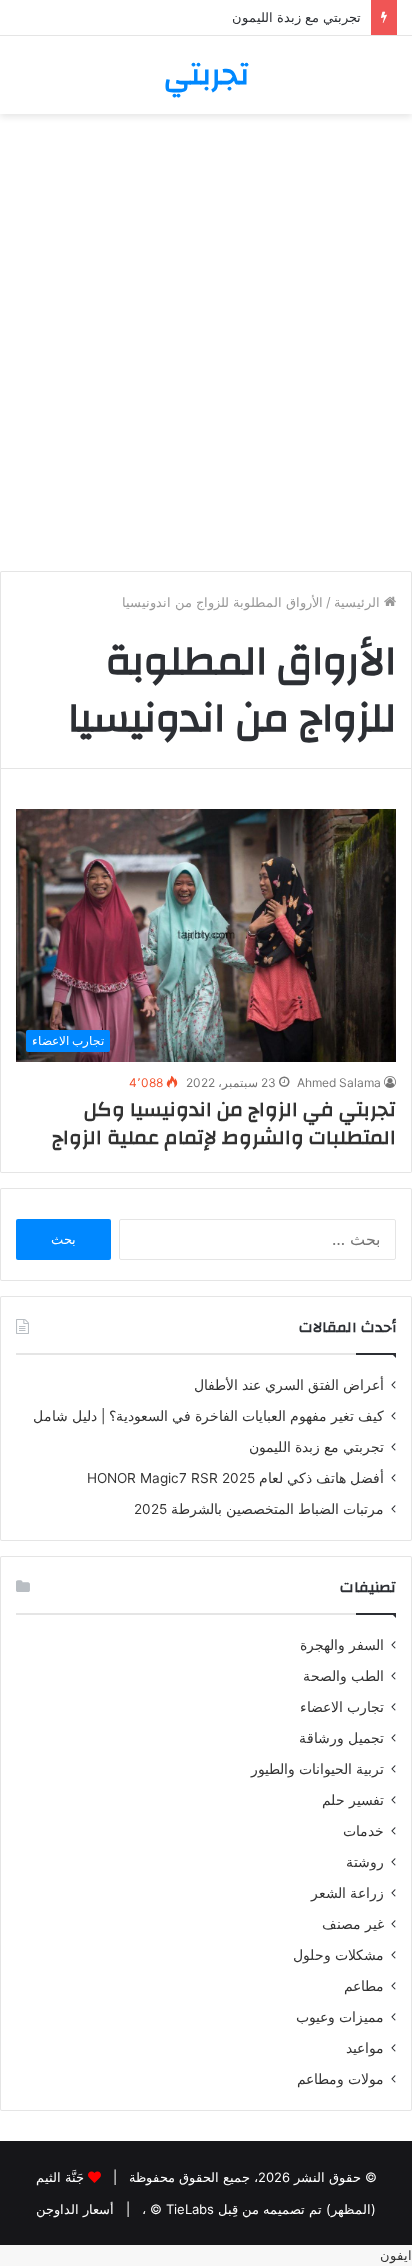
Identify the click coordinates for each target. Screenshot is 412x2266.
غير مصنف (353, 1924)
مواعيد (365, 2048)
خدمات (363, 1831)
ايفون (396, 2255)
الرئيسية (359, 602)
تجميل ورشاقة (341, 1738)
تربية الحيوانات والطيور (317, 1769)
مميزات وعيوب (340, 2017)
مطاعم (364, 1986)
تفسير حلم (353, 1800)
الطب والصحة (343, 1676)
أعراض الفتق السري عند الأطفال (289, 1385)
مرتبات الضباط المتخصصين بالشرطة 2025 (259, 1509)
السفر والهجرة (342, 1645)
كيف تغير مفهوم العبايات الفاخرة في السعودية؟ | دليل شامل (204, 1416)
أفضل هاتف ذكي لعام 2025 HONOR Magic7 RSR (235, 1478)
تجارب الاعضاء (342, 1707)
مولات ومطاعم (340, 2079)
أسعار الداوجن (75, 2209)
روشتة (365, 1862)
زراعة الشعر (347, 1893)
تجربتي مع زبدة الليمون (296, 17)
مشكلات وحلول (338, 1955)
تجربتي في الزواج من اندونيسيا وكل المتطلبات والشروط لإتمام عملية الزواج (224, 1123)
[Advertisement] (206, 350)
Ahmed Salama (339, 1082)
